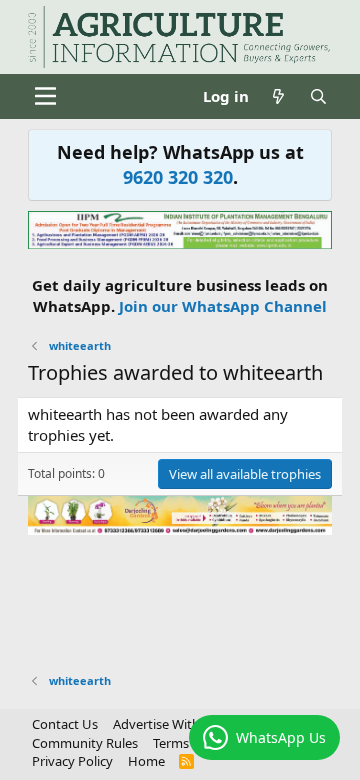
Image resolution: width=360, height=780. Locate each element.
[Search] (318, 96)
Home (146, 761)
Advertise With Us (166, 724)
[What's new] (278, 96)
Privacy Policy (72, 761)
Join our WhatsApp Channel (223, 306)
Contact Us (65, 724)
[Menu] (45, 96)
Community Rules (85, 743)
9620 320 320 (178, 177)
